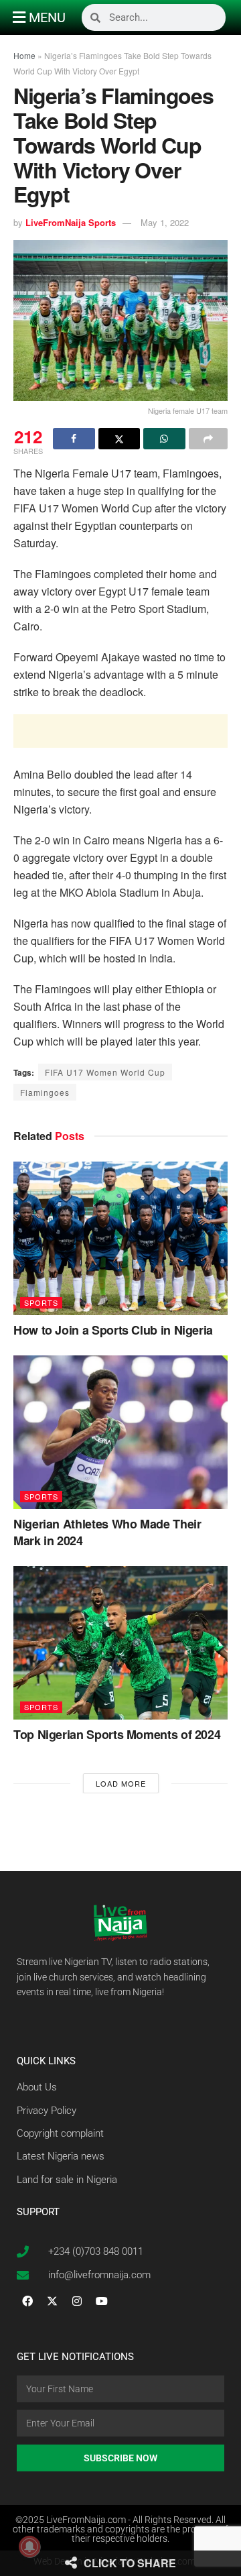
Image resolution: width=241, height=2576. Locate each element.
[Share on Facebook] (74, 439)
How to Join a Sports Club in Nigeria (113, 1330)
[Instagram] (77, 2301)
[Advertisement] (120, 731)
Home (24, 55)
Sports (41, 1302)
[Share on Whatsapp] (164, 439)
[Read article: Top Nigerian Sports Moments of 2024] (120, 1643)
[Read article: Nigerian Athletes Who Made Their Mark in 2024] (120, 1432)
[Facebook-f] (27, 2301)
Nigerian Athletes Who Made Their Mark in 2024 (107, 1532)
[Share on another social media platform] (209, 439)
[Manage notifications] (29, 2546)
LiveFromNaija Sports (71, 222)
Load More (121, 1783)
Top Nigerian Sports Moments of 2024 (117, 1734)
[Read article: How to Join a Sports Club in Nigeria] (120, 1238)
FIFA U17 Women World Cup (105, 1072)
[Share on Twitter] (119, 439)
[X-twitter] (52, 2301)
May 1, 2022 (165, 222)
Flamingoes (45, 1092)
